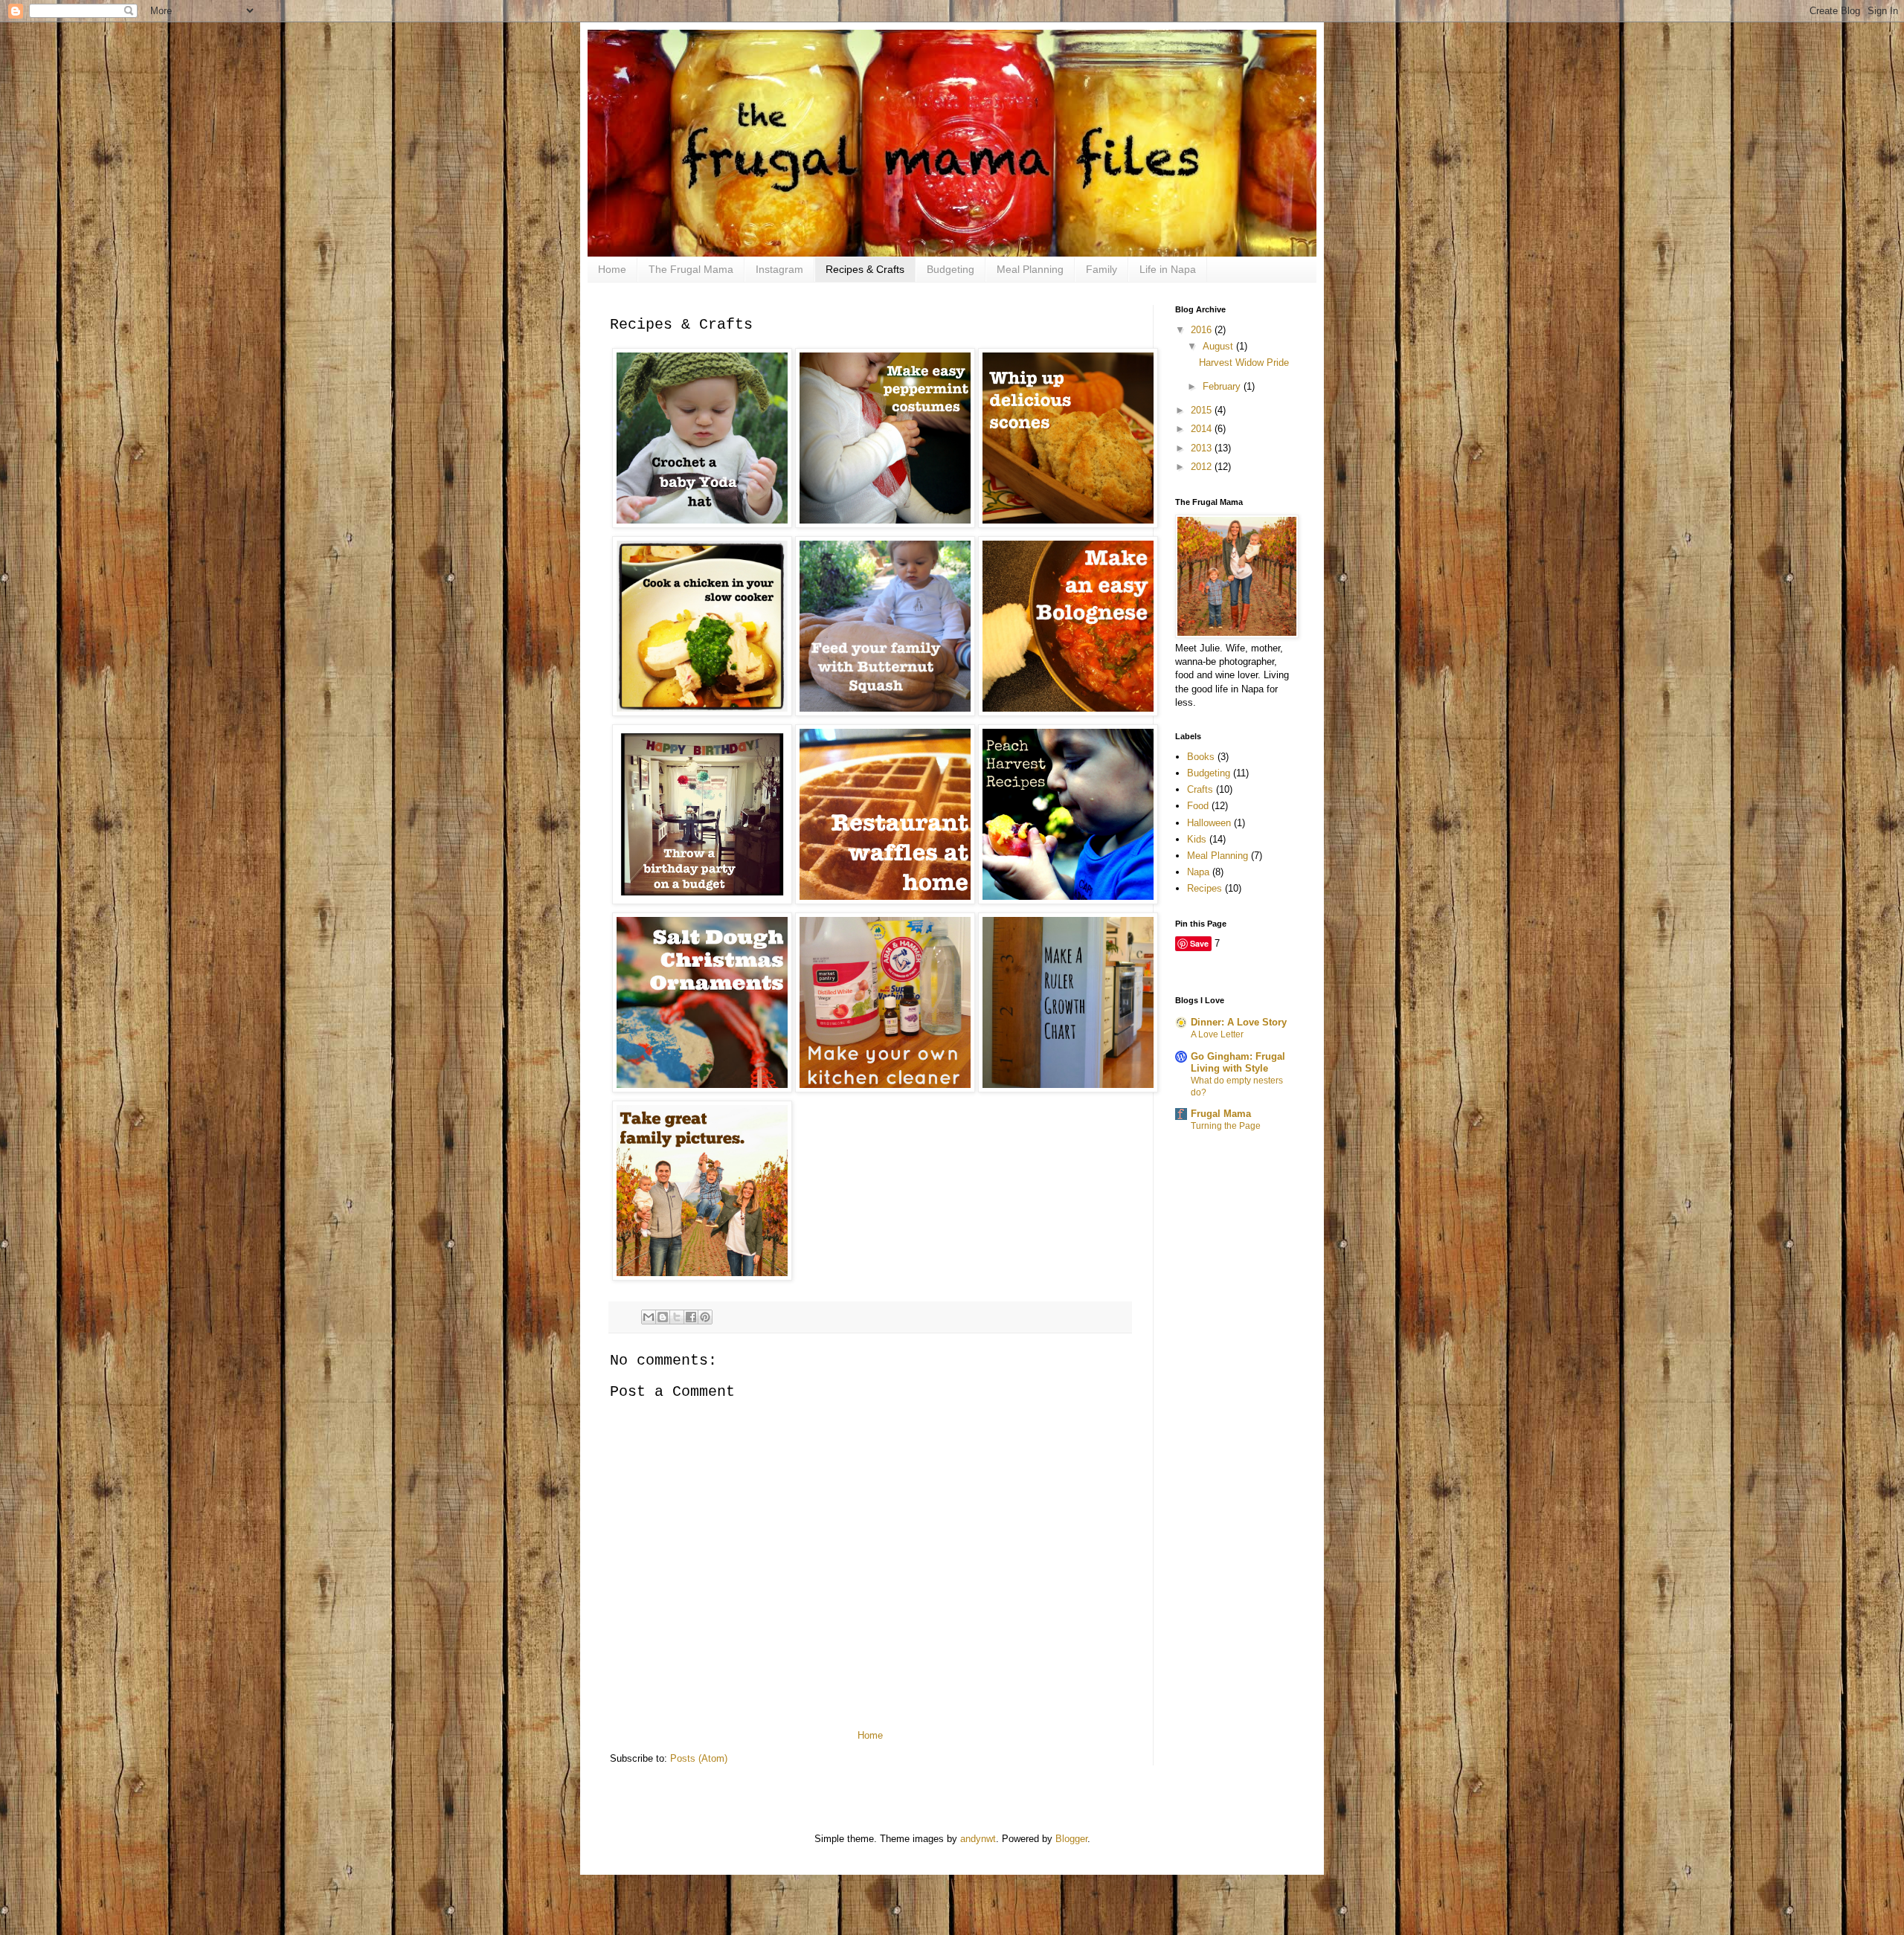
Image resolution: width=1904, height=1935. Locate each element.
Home (612, 269)
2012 (1203, 467)
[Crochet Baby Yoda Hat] (702, 524)
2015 (1203, 410)
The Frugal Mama (691, 269)
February (1223, 386)
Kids (1197, 839)
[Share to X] (677, 1317)
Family (1101, 269)
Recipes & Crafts (865, 269)
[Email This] (649, 1317)
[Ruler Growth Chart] (1068, 1089)
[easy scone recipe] (1068, 524)
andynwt (978, 1839)
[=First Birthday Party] (702, 901)
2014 (1203, 429)
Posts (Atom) (699, 1758)
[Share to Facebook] (691, 1317)
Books (1201, 757)
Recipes (1205, 888)
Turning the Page (1226, 1126)
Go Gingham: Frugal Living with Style (1238, 1062)
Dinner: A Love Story (1239, 1022)
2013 (1203, 448)
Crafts (1200, 789)
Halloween (1209, 823)
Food (1198, 806)
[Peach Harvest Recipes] (1068, 901)
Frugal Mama (1221, 1114)
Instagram (779, 269)
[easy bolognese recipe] (1068, 712)
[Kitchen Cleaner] (885, 1089)
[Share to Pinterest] (705, 1317)
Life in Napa (1168, 269)
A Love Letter (1217, 1034)
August (1219, 346)
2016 (1203, 330)
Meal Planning (1030, 269)
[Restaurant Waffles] (885, 901)
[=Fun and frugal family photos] (702, 1277)
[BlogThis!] (663, 1317)
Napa (1198, 872)
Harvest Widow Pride (1244, 363)
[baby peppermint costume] (885, 524)
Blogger (1071, 1839)
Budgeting (951, 269)
